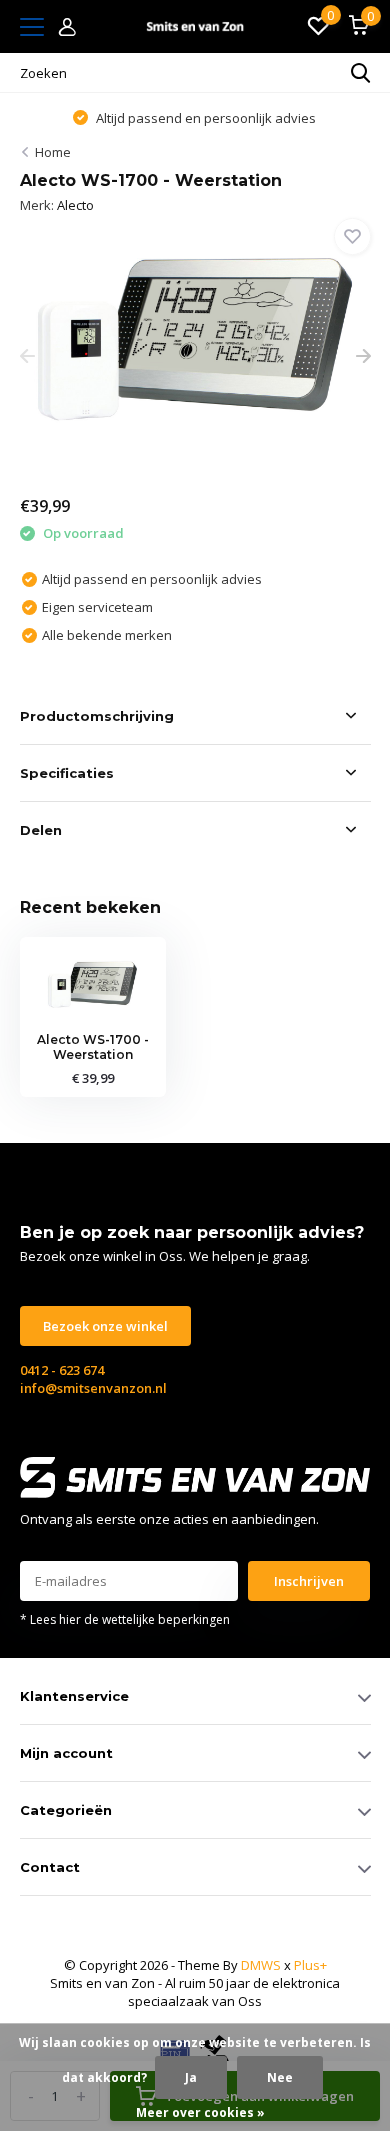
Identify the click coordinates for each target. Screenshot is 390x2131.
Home (53, 152)
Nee (280, 2077)
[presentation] (27, 357)
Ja (191, 2077)
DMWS (261, 1965)
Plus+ (310, 1965)
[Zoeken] (361, 73)
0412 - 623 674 (62, 1370)
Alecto (75, 205)
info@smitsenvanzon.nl (93, 1388)
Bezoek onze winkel (105, 1326)
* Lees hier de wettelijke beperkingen (125, 1619)
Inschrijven (309, 1581)
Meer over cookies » (200, 2112)
